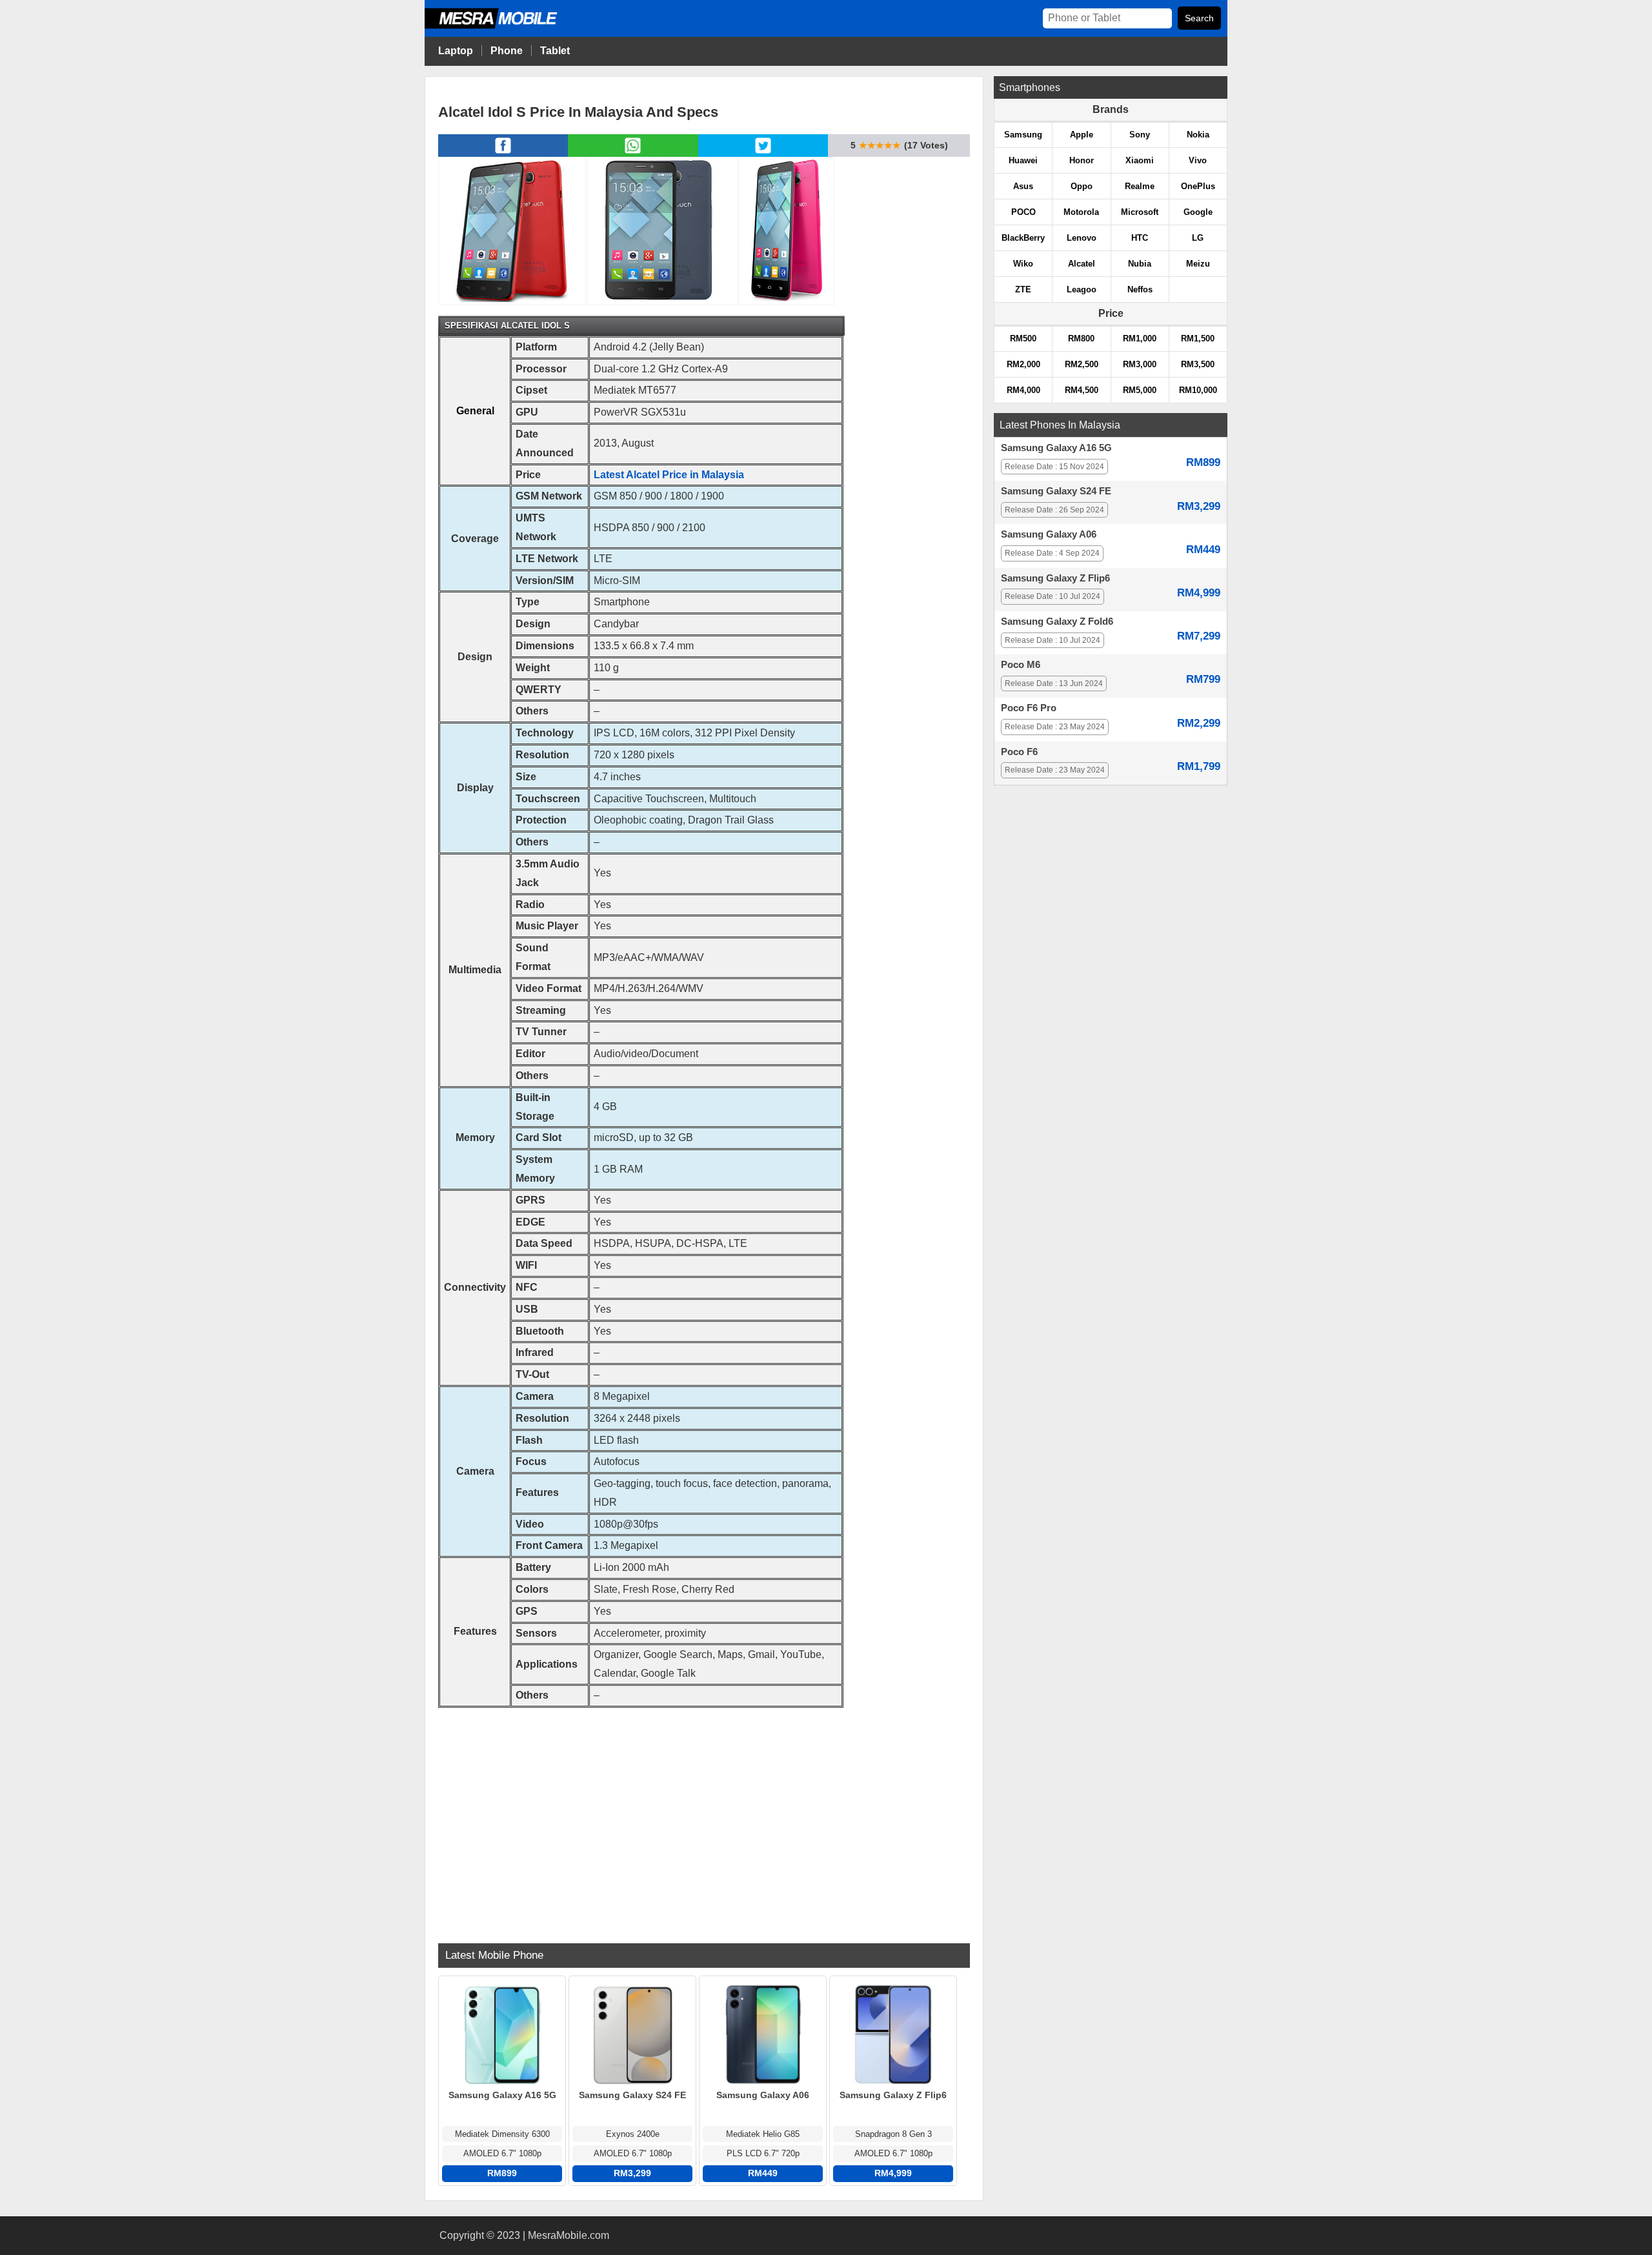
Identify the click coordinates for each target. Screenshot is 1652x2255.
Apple (1082, 135)
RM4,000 (1023, 390)
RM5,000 (1140, 390)
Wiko (1023, 264)
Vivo (1198, 160)
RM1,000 (1140, 339)
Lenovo (1082, 238)
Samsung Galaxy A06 (1049, 534)
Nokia (1198, 135)
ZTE (1023, 289)
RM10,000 (1198, 390)
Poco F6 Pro (1029, 708)
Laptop (456, 51)
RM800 (1081, 339)
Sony (1140, 135)
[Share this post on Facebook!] (503, 153)
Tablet (555, 51)
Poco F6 (1019, 752)
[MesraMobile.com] (505, 27)
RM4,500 (1082, 390)
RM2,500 (1082, 364)
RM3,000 (1140, 364)
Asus (1023, 186)
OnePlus (1198, 186)
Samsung (1023, 135)
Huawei (1023, 160)
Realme (1140, 186)
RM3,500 (1198, 364)
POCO (1023, 212)
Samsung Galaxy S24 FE (1056, 491)
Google (1198, 212)
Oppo (1082, 186)
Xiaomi (1140, 160)
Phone (507, 51)
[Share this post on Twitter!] (763, 153)
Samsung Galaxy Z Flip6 (1055, 578)
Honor (1082, 160)
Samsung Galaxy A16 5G (1056, 448)
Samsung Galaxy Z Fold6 (1057, 622)
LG (1198, 238)
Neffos (1140, 289)
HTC (1140, 238)
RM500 (1023, 339)
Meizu (1198, 264)
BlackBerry (1023, 238)
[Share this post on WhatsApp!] (633, 153)
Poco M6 (1021, 665)
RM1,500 (1198, 339)
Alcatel (1082, 264)
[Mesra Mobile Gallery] (512, 230)
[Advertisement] (704, 1817)
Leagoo (1082, 289)
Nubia (1140, 264)
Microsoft (1140, 212)
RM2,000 (1023, 364)
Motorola (1081, 212)
